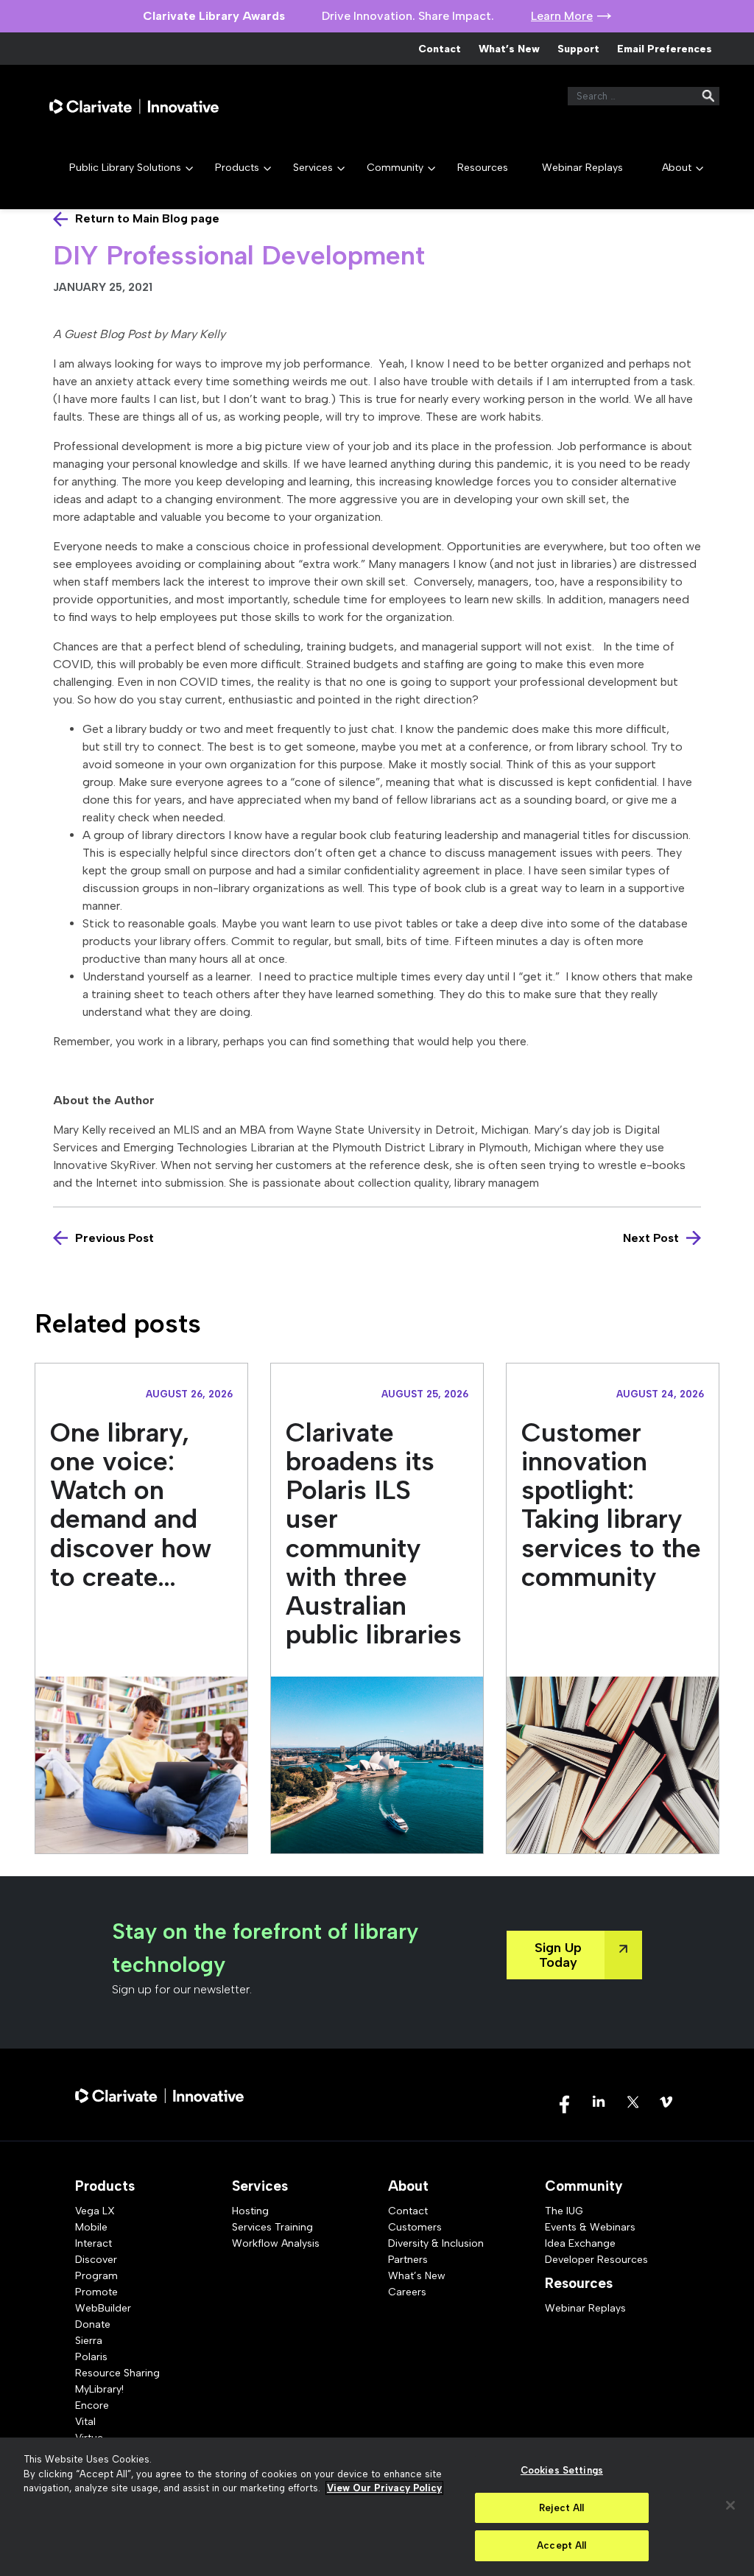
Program (96, 2276)
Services (313, 168)
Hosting (250, 2211)
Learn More (562, 16)
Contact (440, 49)
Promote (96, 2292)
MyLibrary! (99, 2389)
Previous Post (114, 1238)
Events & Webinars (590, 2227)
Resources (483, 168)
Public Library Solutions (125, 168)
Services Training (272, 2227)
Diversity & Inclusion (436, 2243)
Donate (93, 2324)
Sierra (89, 2341)
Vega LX (95, 2211)
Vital (85, 2422)
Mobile (91, 2227)
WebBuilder (103, 2308)
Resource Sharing (117, 2373)
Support (578, 49)
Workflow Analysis (276, 2243)
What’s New (509, 49)
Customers (415, 2227)
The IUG (564, 2211)
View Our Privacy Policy (384, 2488)
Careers (407, 2292)
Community (395, 168)
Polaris (91, 2357)
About (677, 168)
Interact (94, 2243)
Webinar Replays (582, 168)
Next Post (651, 1238)
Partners (408, 2260)
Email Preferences (665, 49)
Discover (96, 2260)
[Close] (730, 2505)
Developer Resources (596, 2260)
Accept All (561, 2545)
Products (237, 168)
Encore (92, 2405)
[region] (377, 2507)
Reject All (561, 2508)
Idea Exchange (580, 2243)
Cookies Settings (562, 2470)
